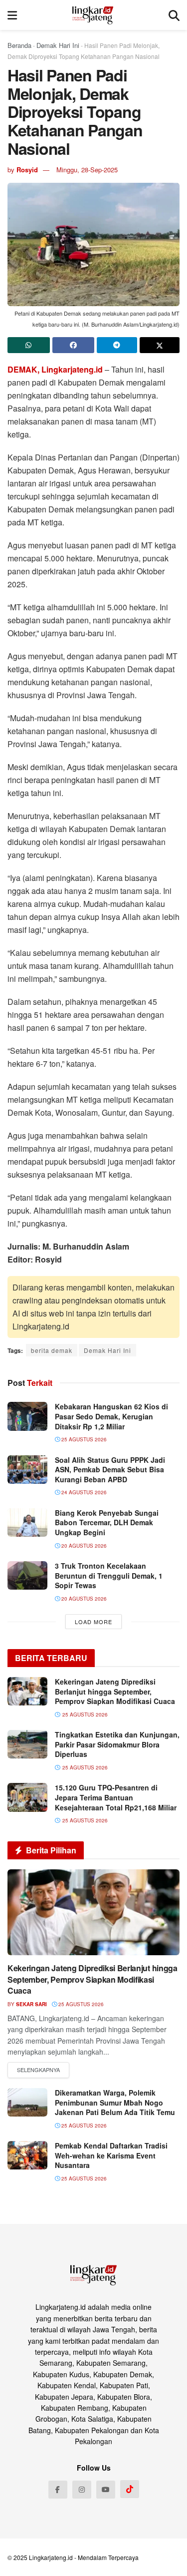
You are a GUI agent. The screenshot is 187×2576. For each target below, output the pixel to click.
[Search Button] (174, 15)
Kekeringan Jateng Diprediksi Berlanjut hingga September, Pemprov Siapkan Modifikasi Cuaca (115, 1691)
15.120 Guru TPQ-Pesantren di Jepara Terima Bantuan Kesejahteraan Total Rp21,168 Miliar (116, 1797)
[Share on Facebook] (74, 345)
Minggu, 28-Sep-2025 (87, 170)
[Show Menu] (12, 15)
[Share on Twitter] (160, 345)
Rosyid (27, 170)
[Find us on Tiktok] (130, 2489)
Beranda (19, 45)
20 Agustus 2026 (83, 1546)
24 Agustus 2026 (83, 1492)
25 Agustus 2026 (83, 1439)
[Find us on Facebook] (58, 2490)
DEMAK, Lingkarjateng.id (55, 369)
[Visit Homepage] (93, 15)
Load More (93, 1622)
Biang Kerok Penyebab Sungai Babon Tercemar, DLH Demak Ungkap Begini (107, 1522)
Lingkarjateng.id (51, 2557)
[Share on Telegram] (117, 345)
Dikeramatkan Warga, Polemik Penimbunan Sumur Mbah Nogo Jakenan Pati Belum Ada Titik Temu (115, 2102)
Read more (38, 2070)
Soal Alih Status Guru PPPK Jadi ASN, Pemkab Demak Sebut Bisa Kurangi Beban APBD (110, 1470)
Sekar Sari (31, 2004)
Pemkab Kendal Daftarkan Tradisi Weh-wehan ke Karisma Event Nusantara (111, 2155)
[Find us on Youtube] (106, 2490)
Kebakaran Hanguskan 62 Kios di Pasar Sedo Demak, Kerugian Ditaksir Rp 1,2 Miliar (111, 1416)
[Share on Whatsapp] (29, 345)
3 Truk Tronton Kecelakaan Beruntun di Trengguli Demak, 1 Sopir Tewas (109, 1575)
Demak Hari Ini (58, 45)
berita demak (52, 1350)
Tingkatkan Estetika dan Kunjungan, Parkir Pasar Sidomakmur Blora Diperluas (117, 1744)
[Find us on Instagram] (82, 2490)
